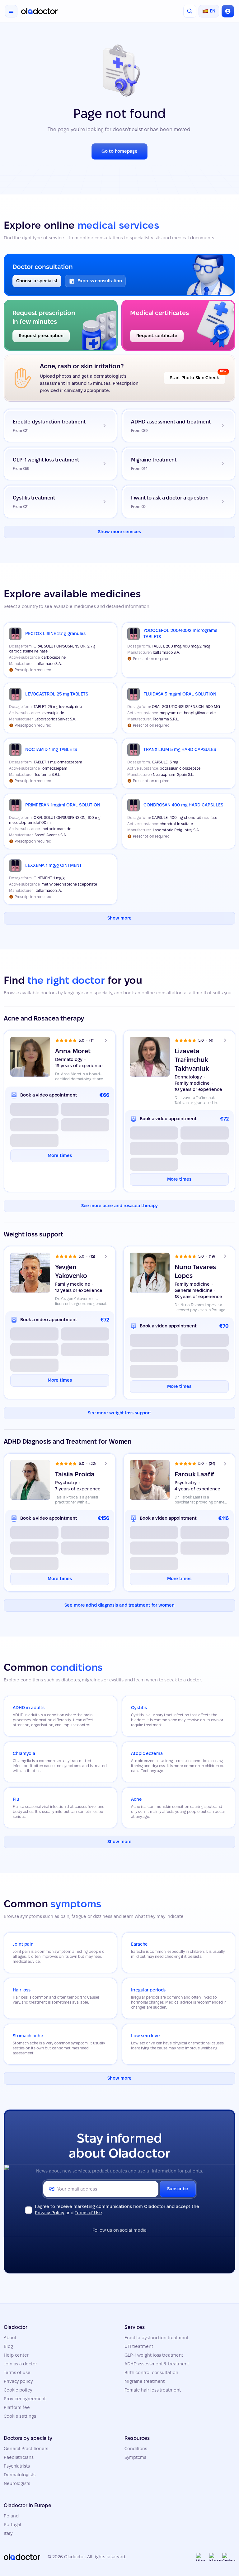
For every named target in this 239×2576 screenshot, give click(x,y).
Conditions (136, 2449)
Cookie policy (18, 2390)
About (10, 2338)
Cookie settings (20, 2416)
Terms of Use (88, 2213)
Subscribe (178, 2189)
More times (60, 1155)
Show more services (119, 532)
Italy (8, 2533)
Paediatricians (19, 2457)
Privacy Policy (50, 2213)
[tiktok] (129, 2245)
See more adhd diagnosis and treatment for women (119, 1605)
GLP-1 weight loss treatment (154, 2355)
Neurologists (17, 2483)
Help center (16, 2355)
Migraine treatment (145, 2381)
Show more (119, 918)
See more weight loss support (119, 1413)
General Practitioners (26, 2449)
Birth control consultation (151, 2373)
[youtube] (149, 2245)
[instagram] (110, 2245)
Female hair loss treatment (152, 2390)
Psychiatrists (17, 2466)
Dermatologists (20, 2475)
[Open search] (190, 11)
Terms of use (17, 2373)
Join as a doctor (20, 2364)
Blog (8, 2346)
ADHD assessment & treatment (157, 2364)
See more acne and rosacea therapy (120, 1206)
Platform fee (17, 2407)
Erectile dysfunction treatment (157, 2338)
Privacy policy (18, 2381)
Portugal (12, 2525)
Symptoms (135, 2457)
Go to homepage (119, 151)
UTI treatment (139, 2346)
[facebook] (90, 2245)
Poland (11, 2516)
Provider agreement (25, 2399)
